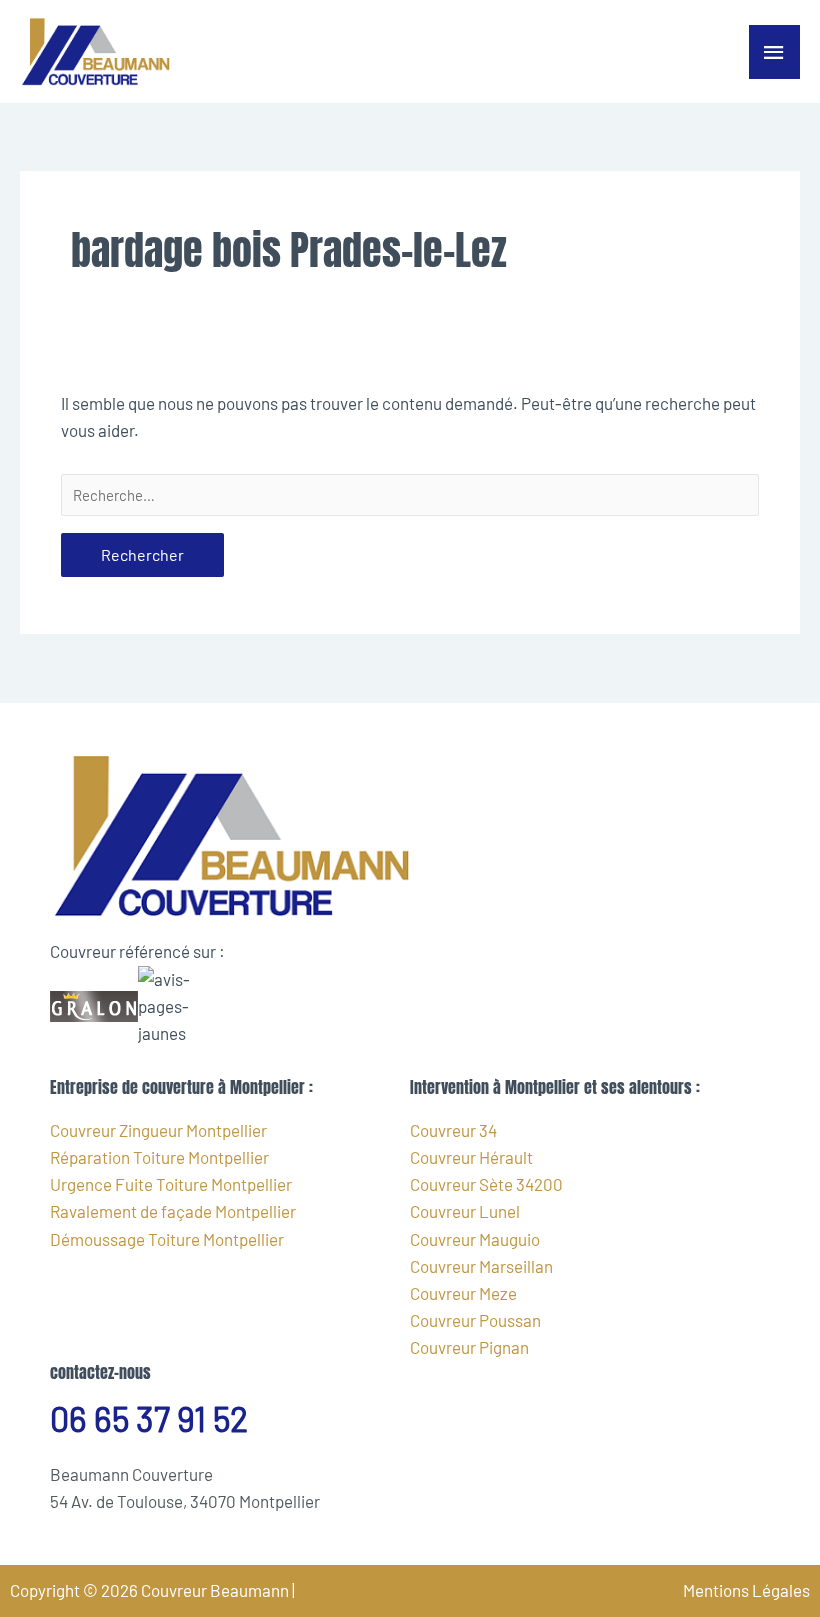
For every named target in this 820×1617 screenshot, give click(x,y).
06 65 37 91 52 (149, 1418)
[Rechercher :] (410, 495)
